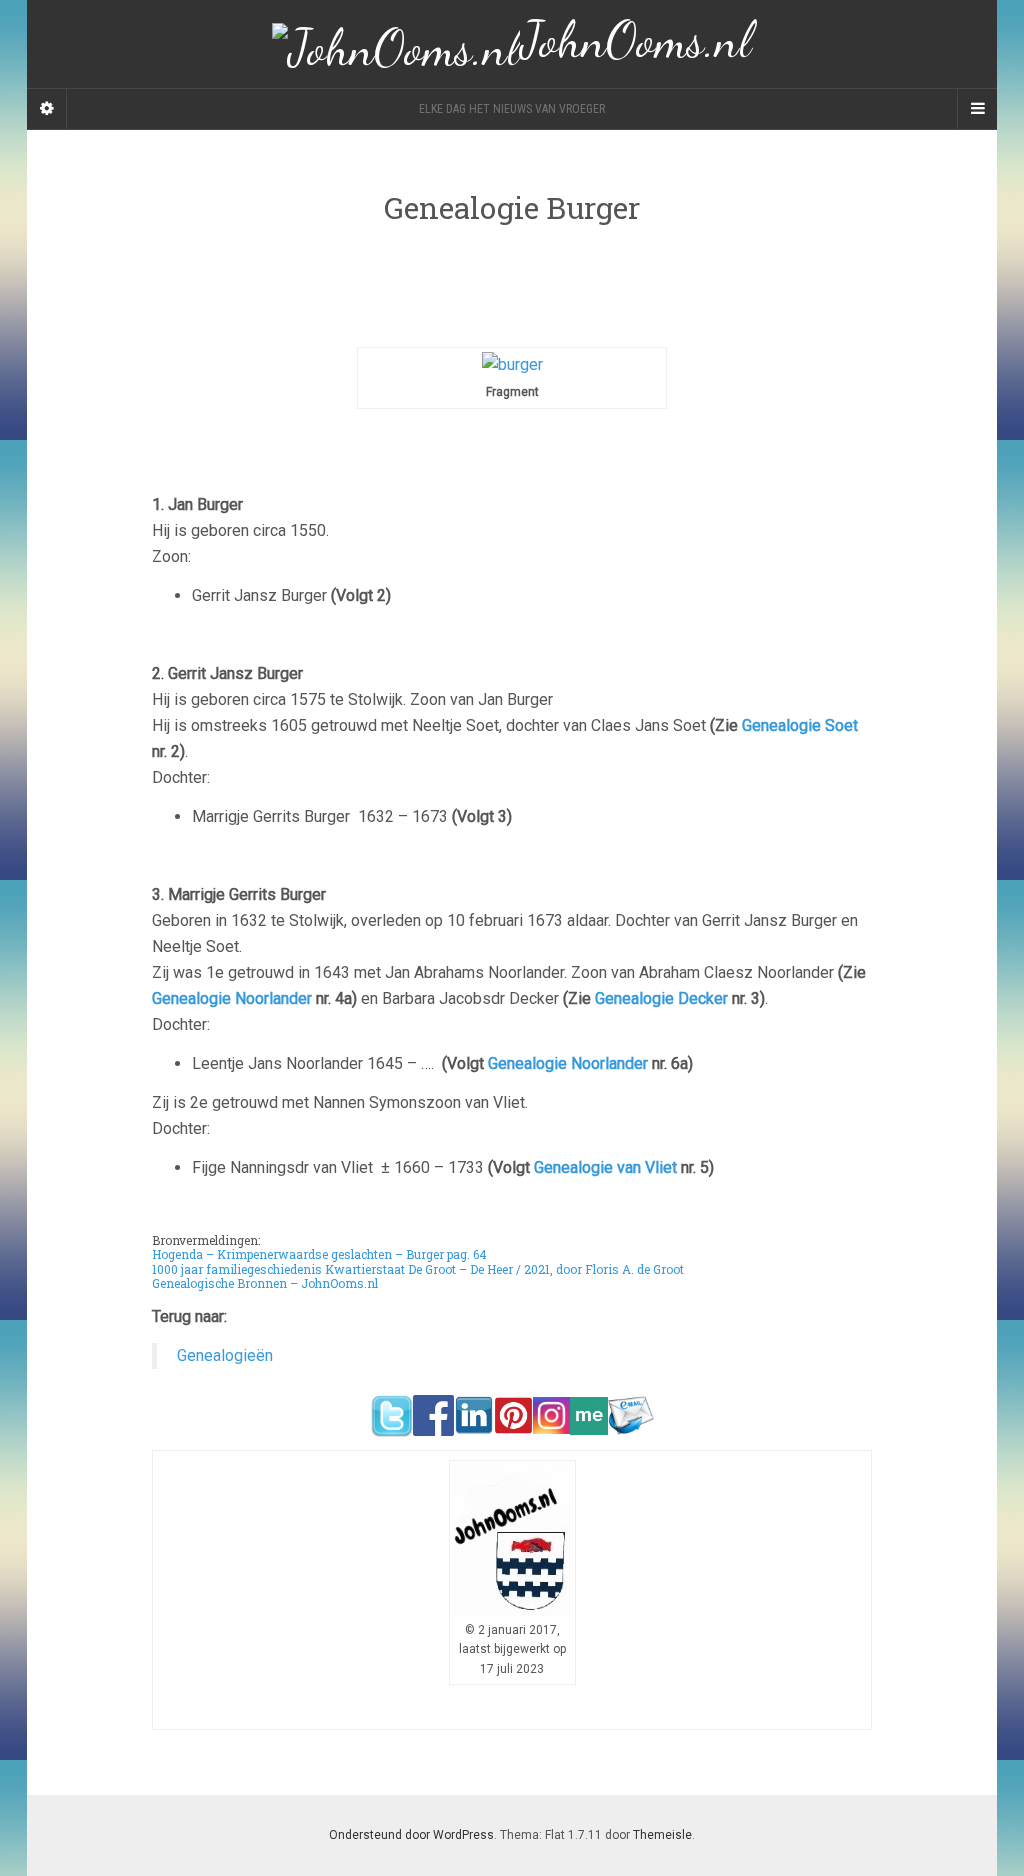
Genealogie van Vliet (605, 1167)
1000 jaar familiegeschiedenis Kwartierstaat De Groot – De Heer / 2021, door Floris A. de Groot (418, 1269)
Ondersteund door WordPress (411, 1835)
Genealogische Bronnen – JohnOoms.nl (265, 1283)
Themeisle (662, 1835)
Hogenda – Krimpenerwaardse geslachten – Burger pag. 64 (319, 1254)
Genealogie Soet (800, 725)
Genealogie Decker (661, 998)
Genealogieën (225, 1355)
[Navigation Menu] (977, 109)
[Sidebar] (47, 109)
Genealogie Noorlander (232, 998)
